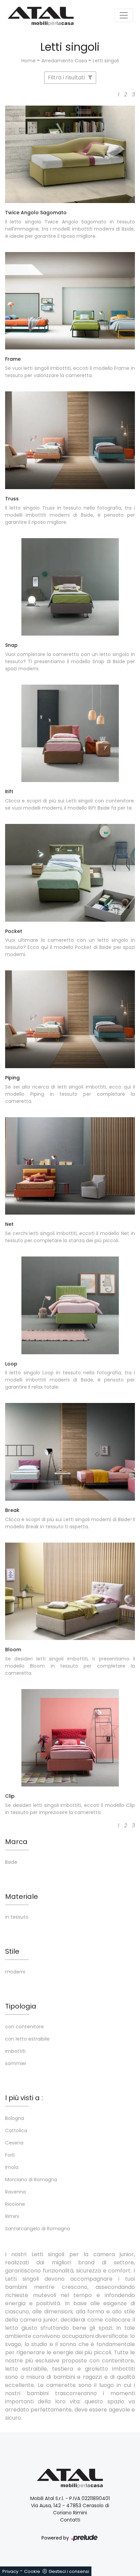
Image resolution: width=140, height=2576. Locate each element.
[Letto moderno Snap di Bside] (70, 587)
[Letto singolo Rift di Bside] (70, 733)
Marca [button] (16, 1842)
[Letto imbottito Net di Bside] (70, 1166)
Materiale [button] (22, 1896)
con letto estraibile (27, 2039)
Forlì (10, 2155)
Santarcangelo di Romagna (38, 2229)
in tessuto (17, 1917)
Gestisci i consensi (69, 2571)
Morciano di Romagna (31, 2180)
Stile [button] (12, 1951)
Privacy (10, 2571)
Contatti (70, 2520)
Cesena (14, 2143)
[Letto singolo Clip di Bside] (70, 1738)
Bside (11, 1862)
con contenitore (24, 2027)
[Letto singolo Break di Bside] (70, 1452)
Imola (12, 2167)
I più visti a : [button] (24, 2098)
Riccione (15, 2204)
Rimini (12, 2216)
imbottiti (15, 2051)
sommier (16, 2063)
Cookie (32, 2571)
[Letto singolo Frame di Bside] (70, 301)
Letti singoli (106, 61)
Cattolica (16, 2130)
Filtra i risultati (67, 77)
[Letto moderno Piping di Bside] (70, 1019)
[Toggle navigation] (124, 15)
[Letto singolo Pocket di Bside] (70, 873)
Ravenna (15, 2192)
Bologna (15, 2118)
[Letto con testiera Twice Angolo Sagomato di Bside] (70, 154)
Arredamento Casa (64, 61)
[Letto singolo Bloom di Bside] (70, 1591)
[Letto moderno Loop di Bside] (70, 1305)
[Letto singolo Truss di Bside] (70, 440)
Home (29, 61)
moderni (15, 1972)
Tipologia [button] (21, 2006)
